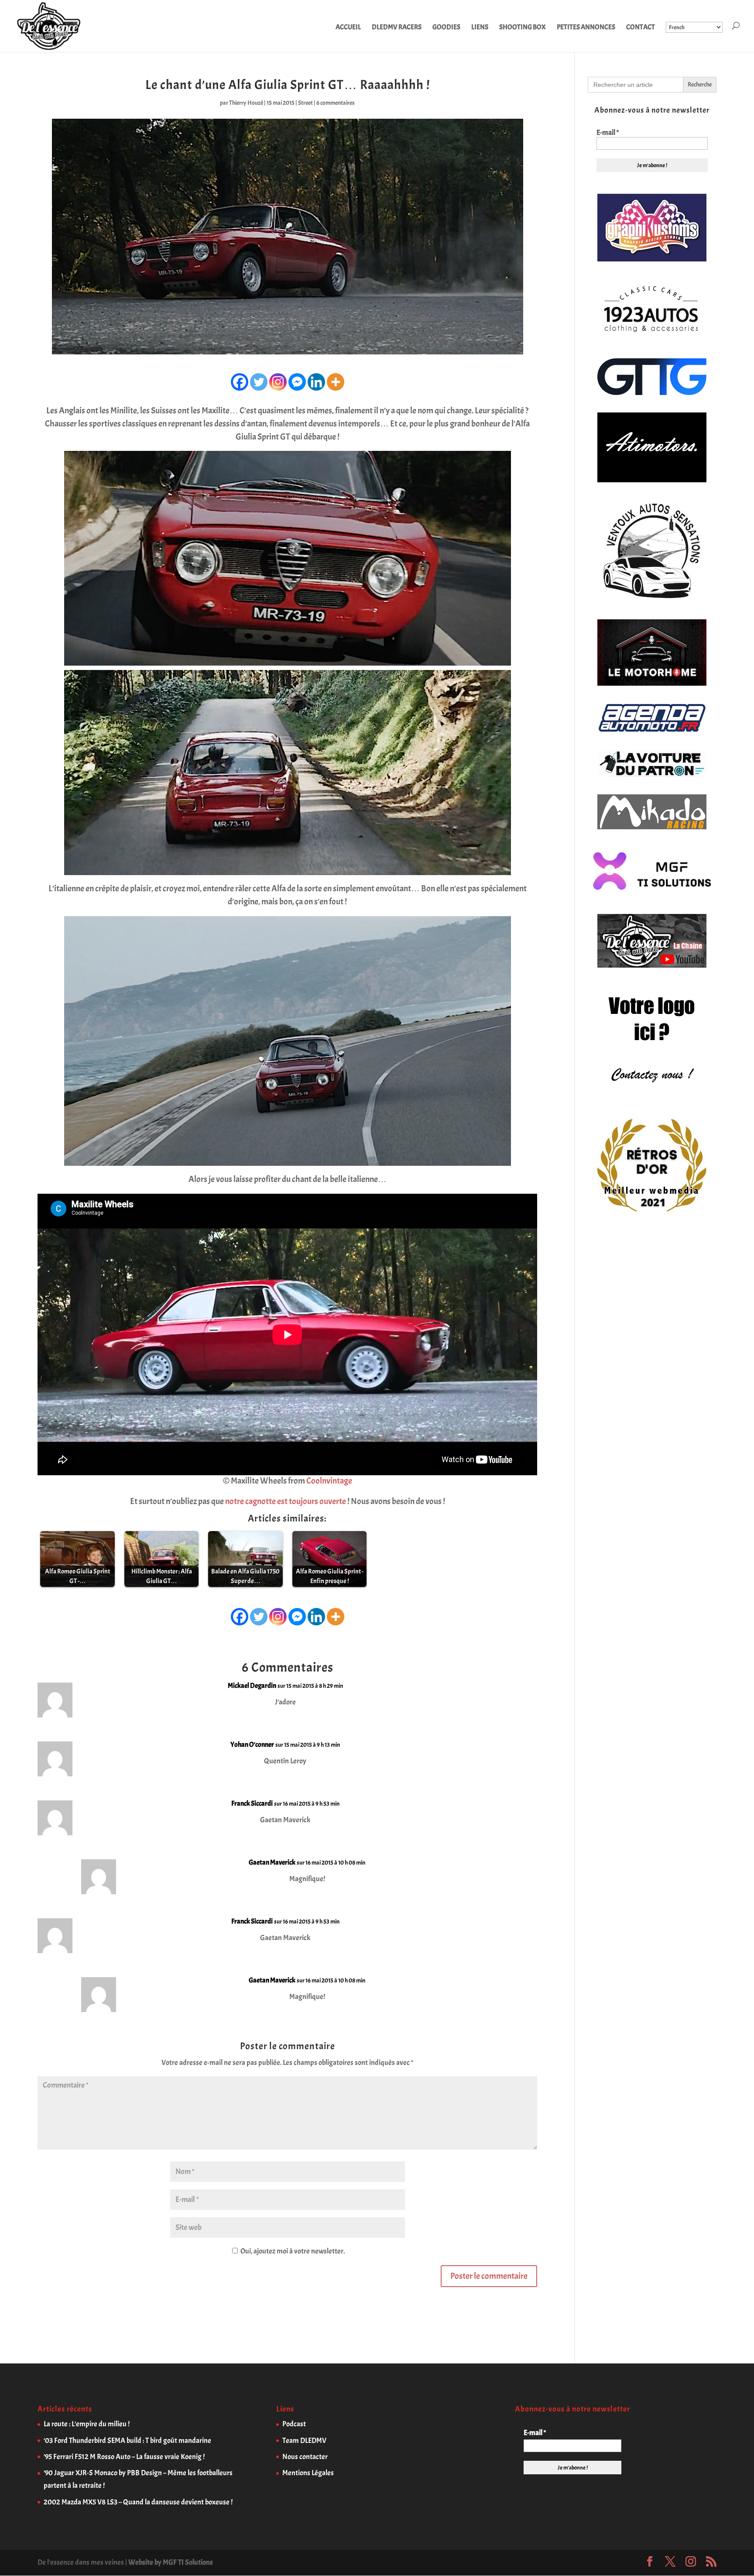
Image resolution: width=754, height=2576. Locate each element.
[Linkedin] (316, 382)
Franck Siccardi (252, 1803)
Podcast (294, 2424)
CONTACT (641, 28)
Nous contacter (305, 2457)
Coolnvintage (329, 1481)
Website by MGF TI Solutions (171, 2562)
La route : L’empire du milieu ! (87, 2424)
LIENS (480, 28)
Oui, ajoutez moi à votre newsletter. (292, 2251)
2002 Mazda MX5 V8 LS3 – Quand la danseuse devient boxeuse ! (138, 2502)
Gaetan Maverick (272, 1862)
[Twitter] (259, 382)
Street (305, 103)
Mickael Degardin (252, 1686)
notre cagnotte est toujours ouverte (286, 1501)
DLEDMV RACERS (397, 28)
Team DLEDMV (304, 2440)
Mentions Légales (308, 2473)
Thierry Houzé (246, 103)
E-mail (608, 133)
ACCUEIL (348, 28)
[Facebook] (240, 382)
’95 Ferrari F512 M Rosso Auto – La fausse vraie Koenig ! (124, 2457)
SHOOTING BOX (523, 28)
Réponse (513, 1693)
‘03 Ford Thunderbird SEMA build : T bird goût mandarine (127, 2440)
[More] (336, 382)
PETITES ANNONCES (586, 28)
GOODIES (446, 28)
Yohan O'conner (252, 1745)
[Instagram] (278, 382)
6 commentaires (336, 103)
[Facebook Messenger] (297, 382)
